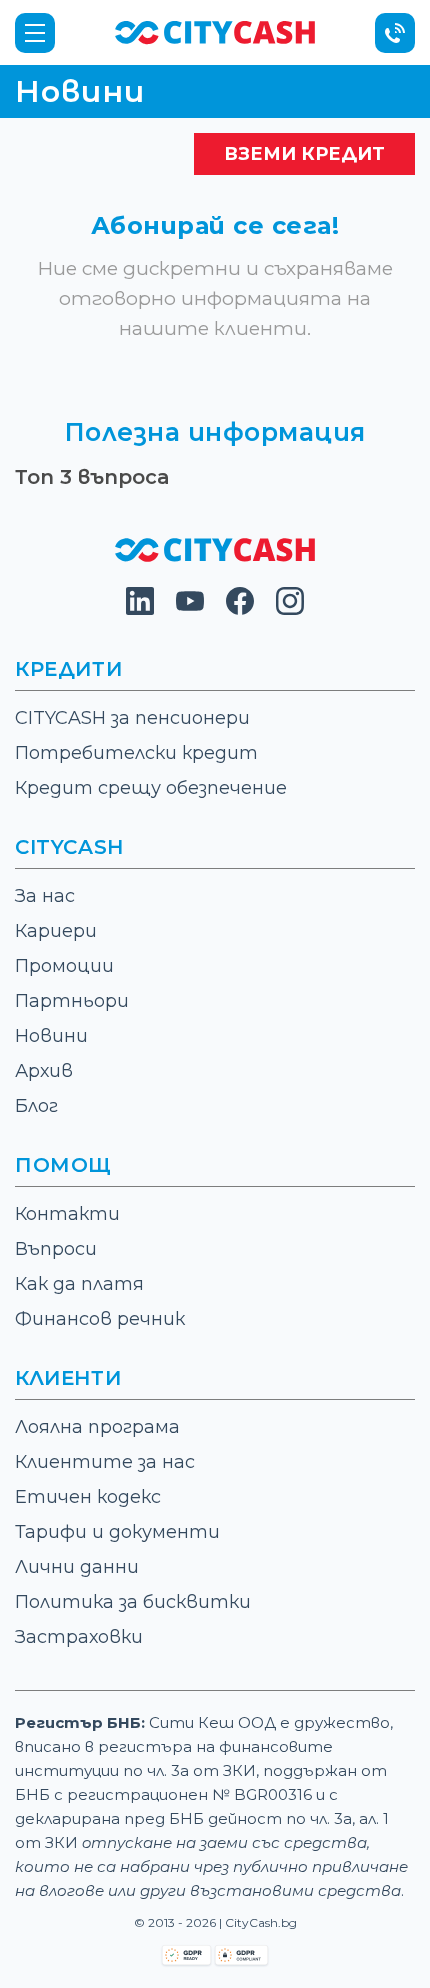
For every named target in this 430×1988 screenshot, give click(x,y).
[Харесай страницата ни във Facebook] (240, 609)
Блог (36, 1106)
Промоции (64, 966)
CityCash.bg (261, 1922)
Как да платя (79, 1284)
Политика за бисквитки (133, 1602)
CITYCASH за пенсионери (132, 718)
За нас (45, 896)
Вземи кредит (304, 154)
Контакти (67, 1214)
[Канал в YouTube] (190, 609)
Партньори (72, 1001)
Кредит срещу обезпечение (151, 788)
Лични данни (77, 1567)
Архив (44, 1071)
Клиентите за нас (105, 1462)
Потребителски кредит (136, 753)
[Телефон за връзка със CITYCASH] (395, 33)
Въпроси (56, 1249)
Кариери (56, 931)
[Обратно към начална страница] (215, 556)
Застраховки (79, 1637)
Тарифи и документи (117, 1532)
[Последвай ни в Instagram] (290, 609)
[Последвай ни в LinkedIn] (140, 609)
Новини (51, 1036)
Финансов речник (100, 1319)
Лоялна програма (97, 1427)
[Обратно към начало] (215, 31)
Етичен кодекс (88, 1497)
